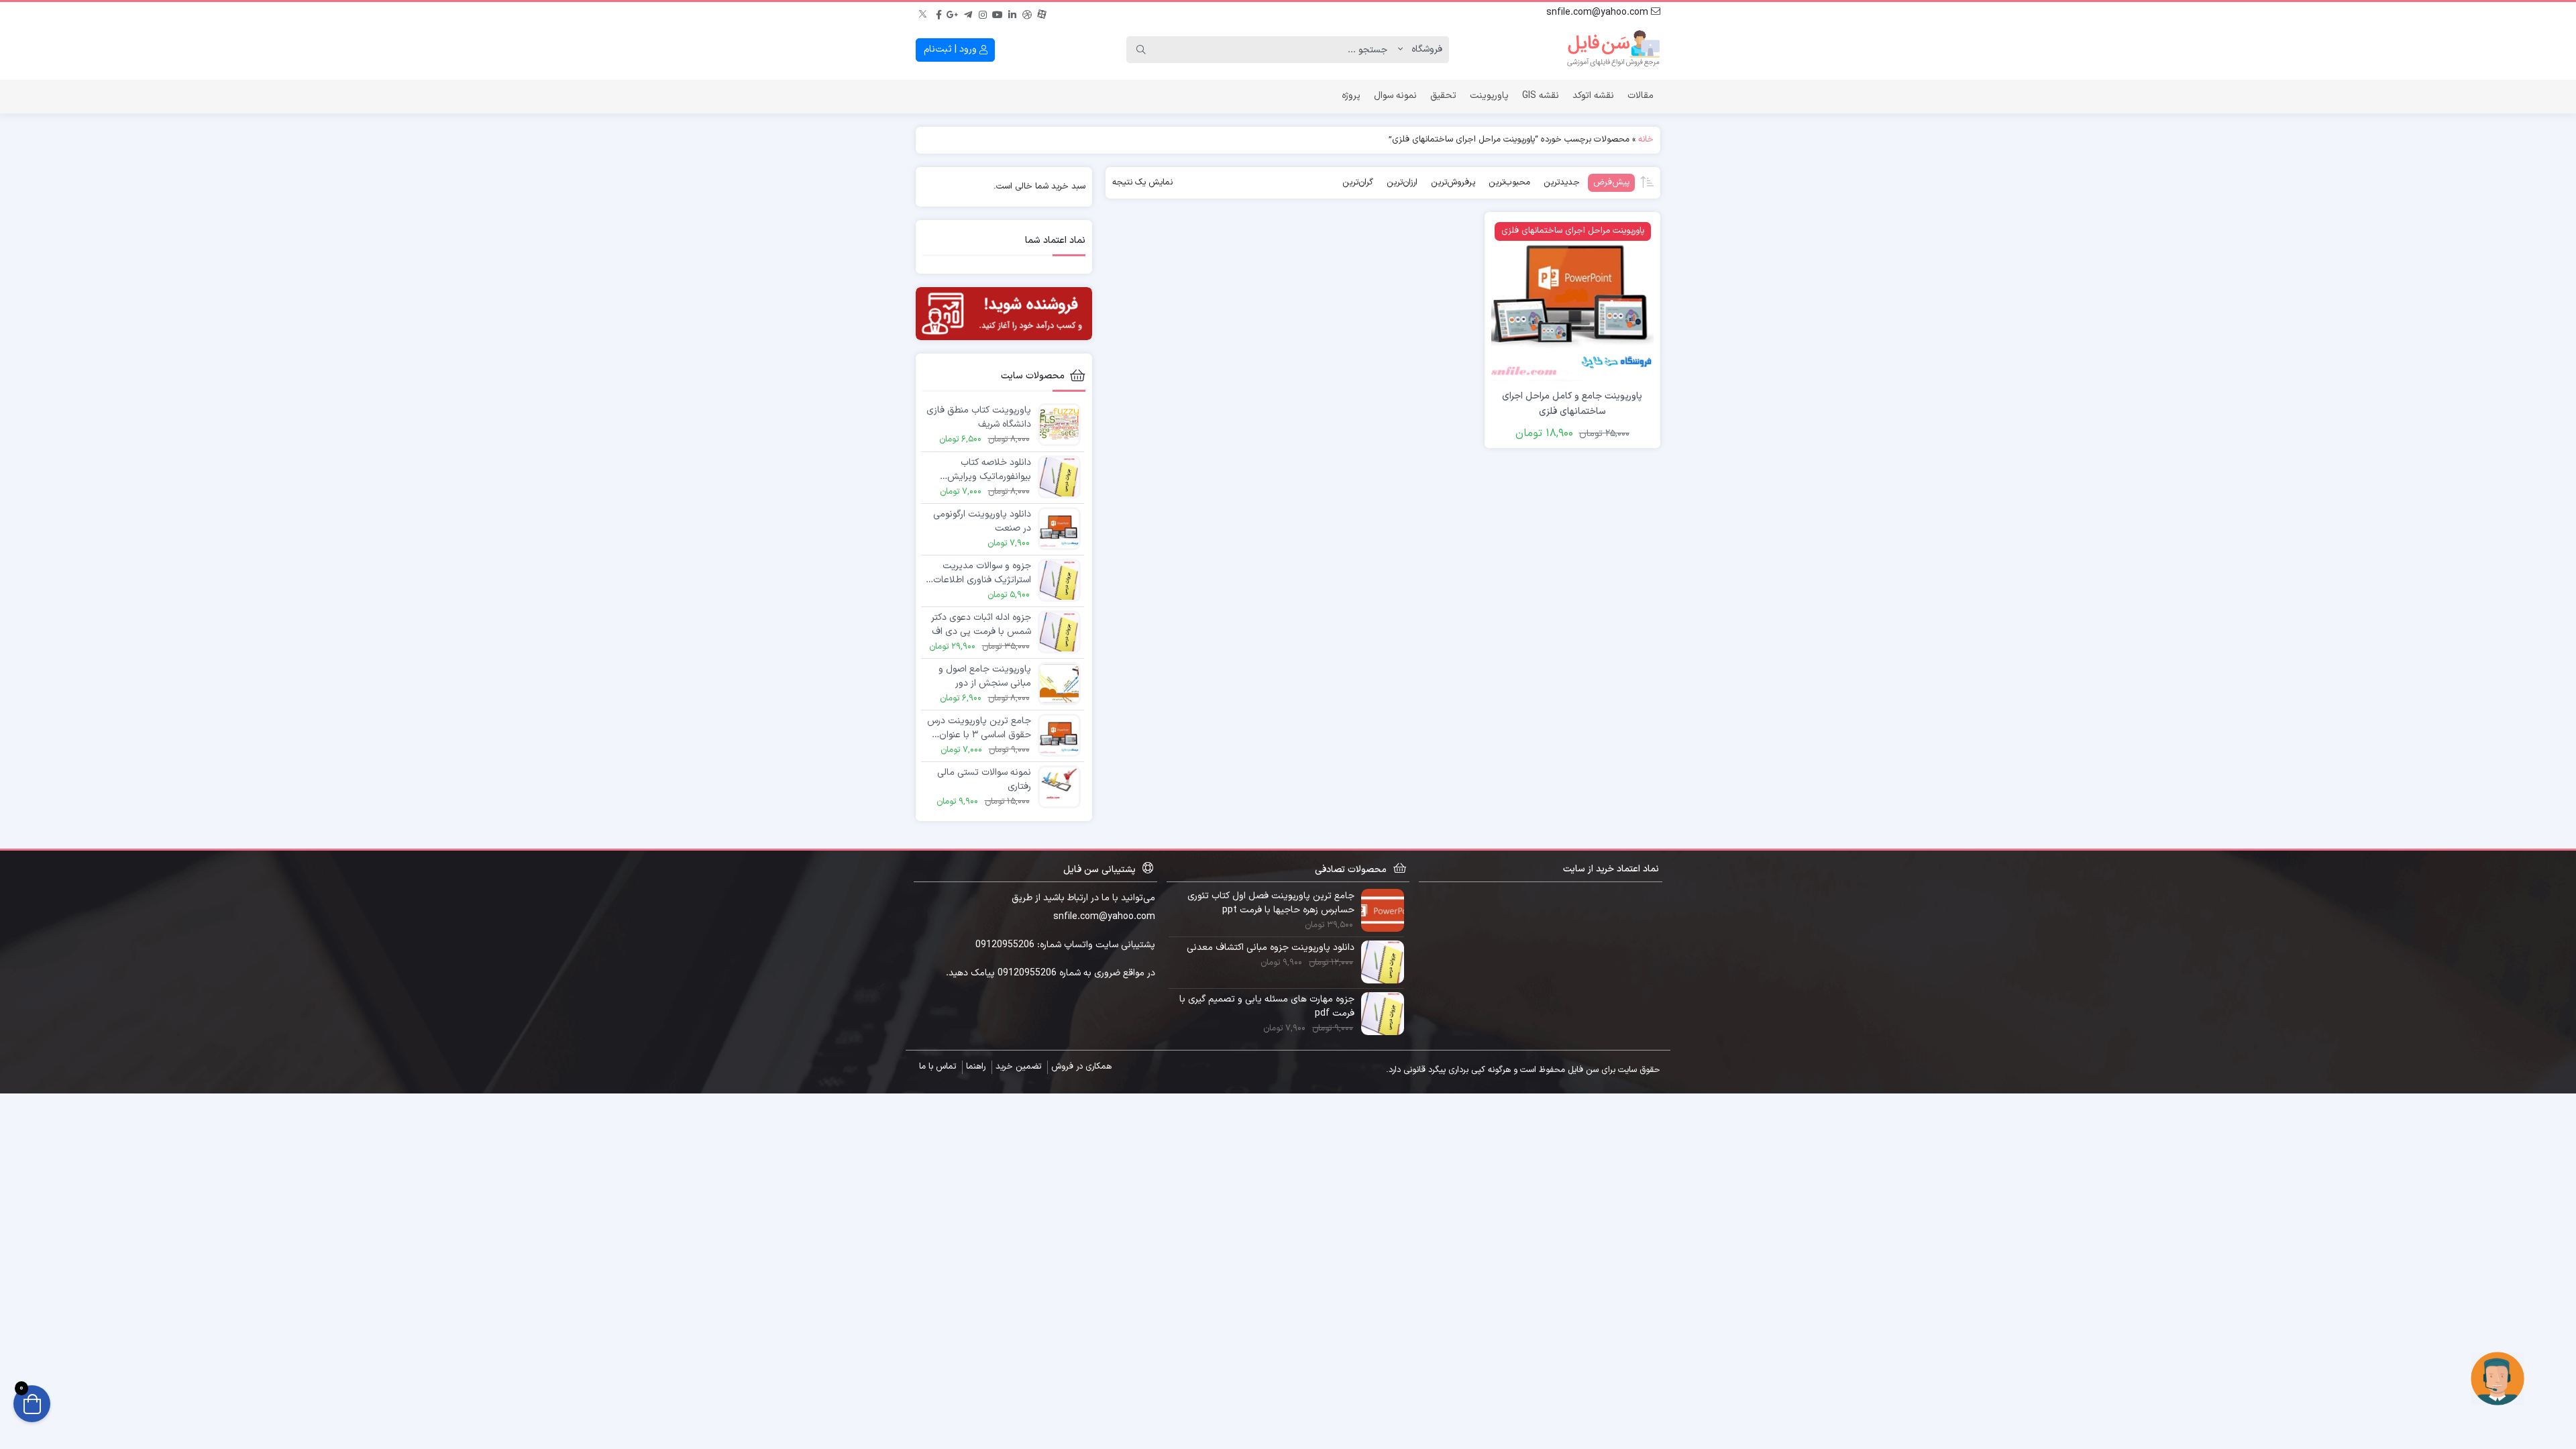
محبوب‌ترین (1509, 182)
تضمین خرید (1018, 1067)
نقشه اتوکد (1593, 96)
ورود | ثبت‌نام (952, 49)
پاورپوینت (1489, 96)
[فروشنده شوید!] (1004, 314)
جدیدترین (1562, 182)
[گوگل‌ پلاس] (953, 13)
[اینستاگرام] (983, 13)
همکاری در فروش (1081, 1067)
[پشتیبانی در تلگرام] (2498, 1378)
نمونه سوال (1395, 96)
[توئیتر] (924, 13)
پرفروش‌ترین (1453, 182)
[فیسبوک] (938, 13)
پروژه (1351, 96)
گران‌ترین (1358, 182)
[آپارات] (1042, 13)
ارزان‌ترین (1402, 182)
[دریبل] (1027, 13)
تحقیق (1443, 96)
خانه (1646, 140)
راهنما (976, 1067)
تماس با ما (937, 1067)
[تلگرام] (968, 13)
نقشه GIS (1541, 96)
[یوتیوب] (998, 13)
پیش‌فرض (1611, 182)
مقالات (1641, 96)
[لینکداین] (1012, 13)
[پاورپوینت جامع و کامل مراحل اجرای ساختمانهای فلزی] (1572, 300)
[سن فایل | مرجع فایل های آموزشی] (1613, 50)
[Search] (1141, 50)
